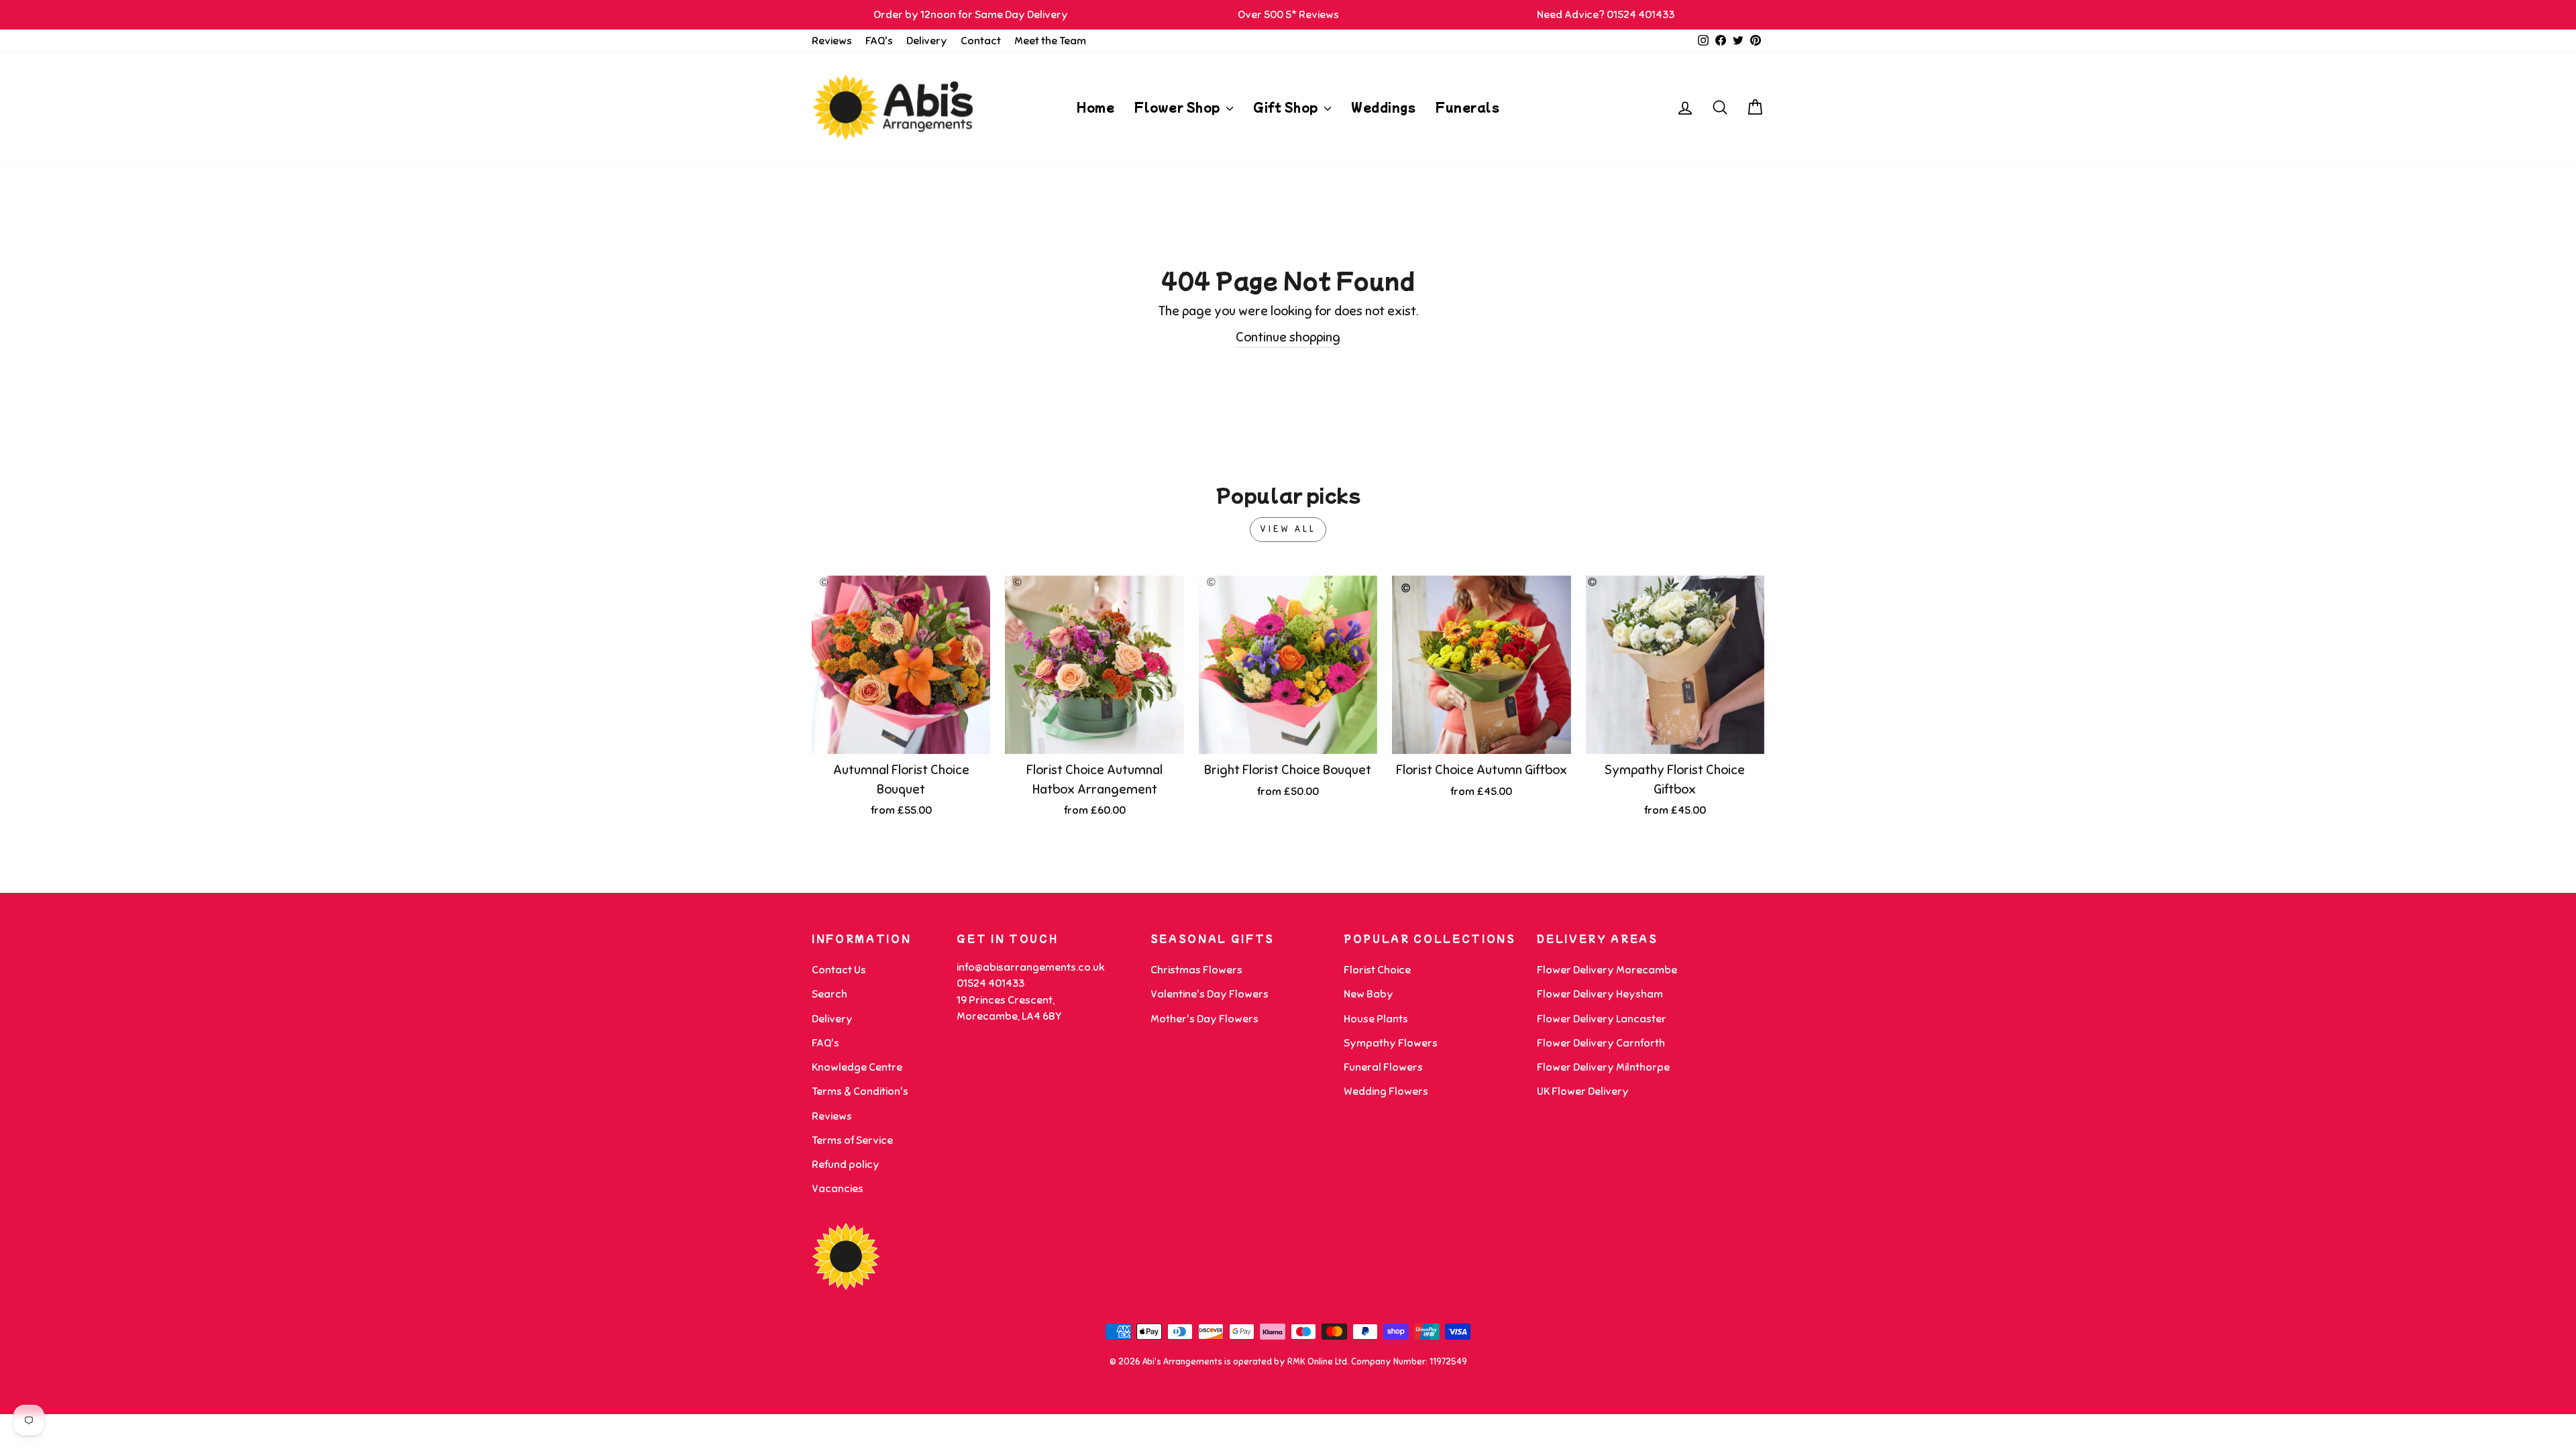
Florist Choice (1377, 970)
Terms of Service (852, 1140)
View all (1288, 529)
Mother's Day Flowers (1204, 1019)
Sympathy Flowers (1391, 1043)
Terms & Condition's (860, 1091)
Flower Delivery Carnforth (1601, 1043)
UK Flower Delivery (1583, 1091)
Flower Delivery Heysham (1600, 994)
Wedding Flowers (1386, 1091)
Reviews (832, 41)
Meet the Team (1050, 41)
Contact (981, 41)
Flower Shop (1179, 107)
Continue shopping (1288, 337)
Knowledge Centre (857, 1067)
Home (1095, 107)
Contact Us (839, 970)
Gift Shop (1287, 107)
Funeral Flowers (1383, 1067)
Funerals (1467, 107)
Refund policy (846, 1165)
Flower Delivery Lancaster (1602, 1019)
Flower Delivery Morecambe (1607, 970)
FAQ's (879, 41)
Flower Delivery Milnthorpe (1603, 1067)
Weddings (1383, 107)
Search (829, 994)
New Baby (1368, 994)
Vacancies (838, 1189)
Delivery (927, 41)
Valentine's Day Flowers (1210, 994)
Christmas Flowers (1196, 970)
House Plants (1376, 1019)
